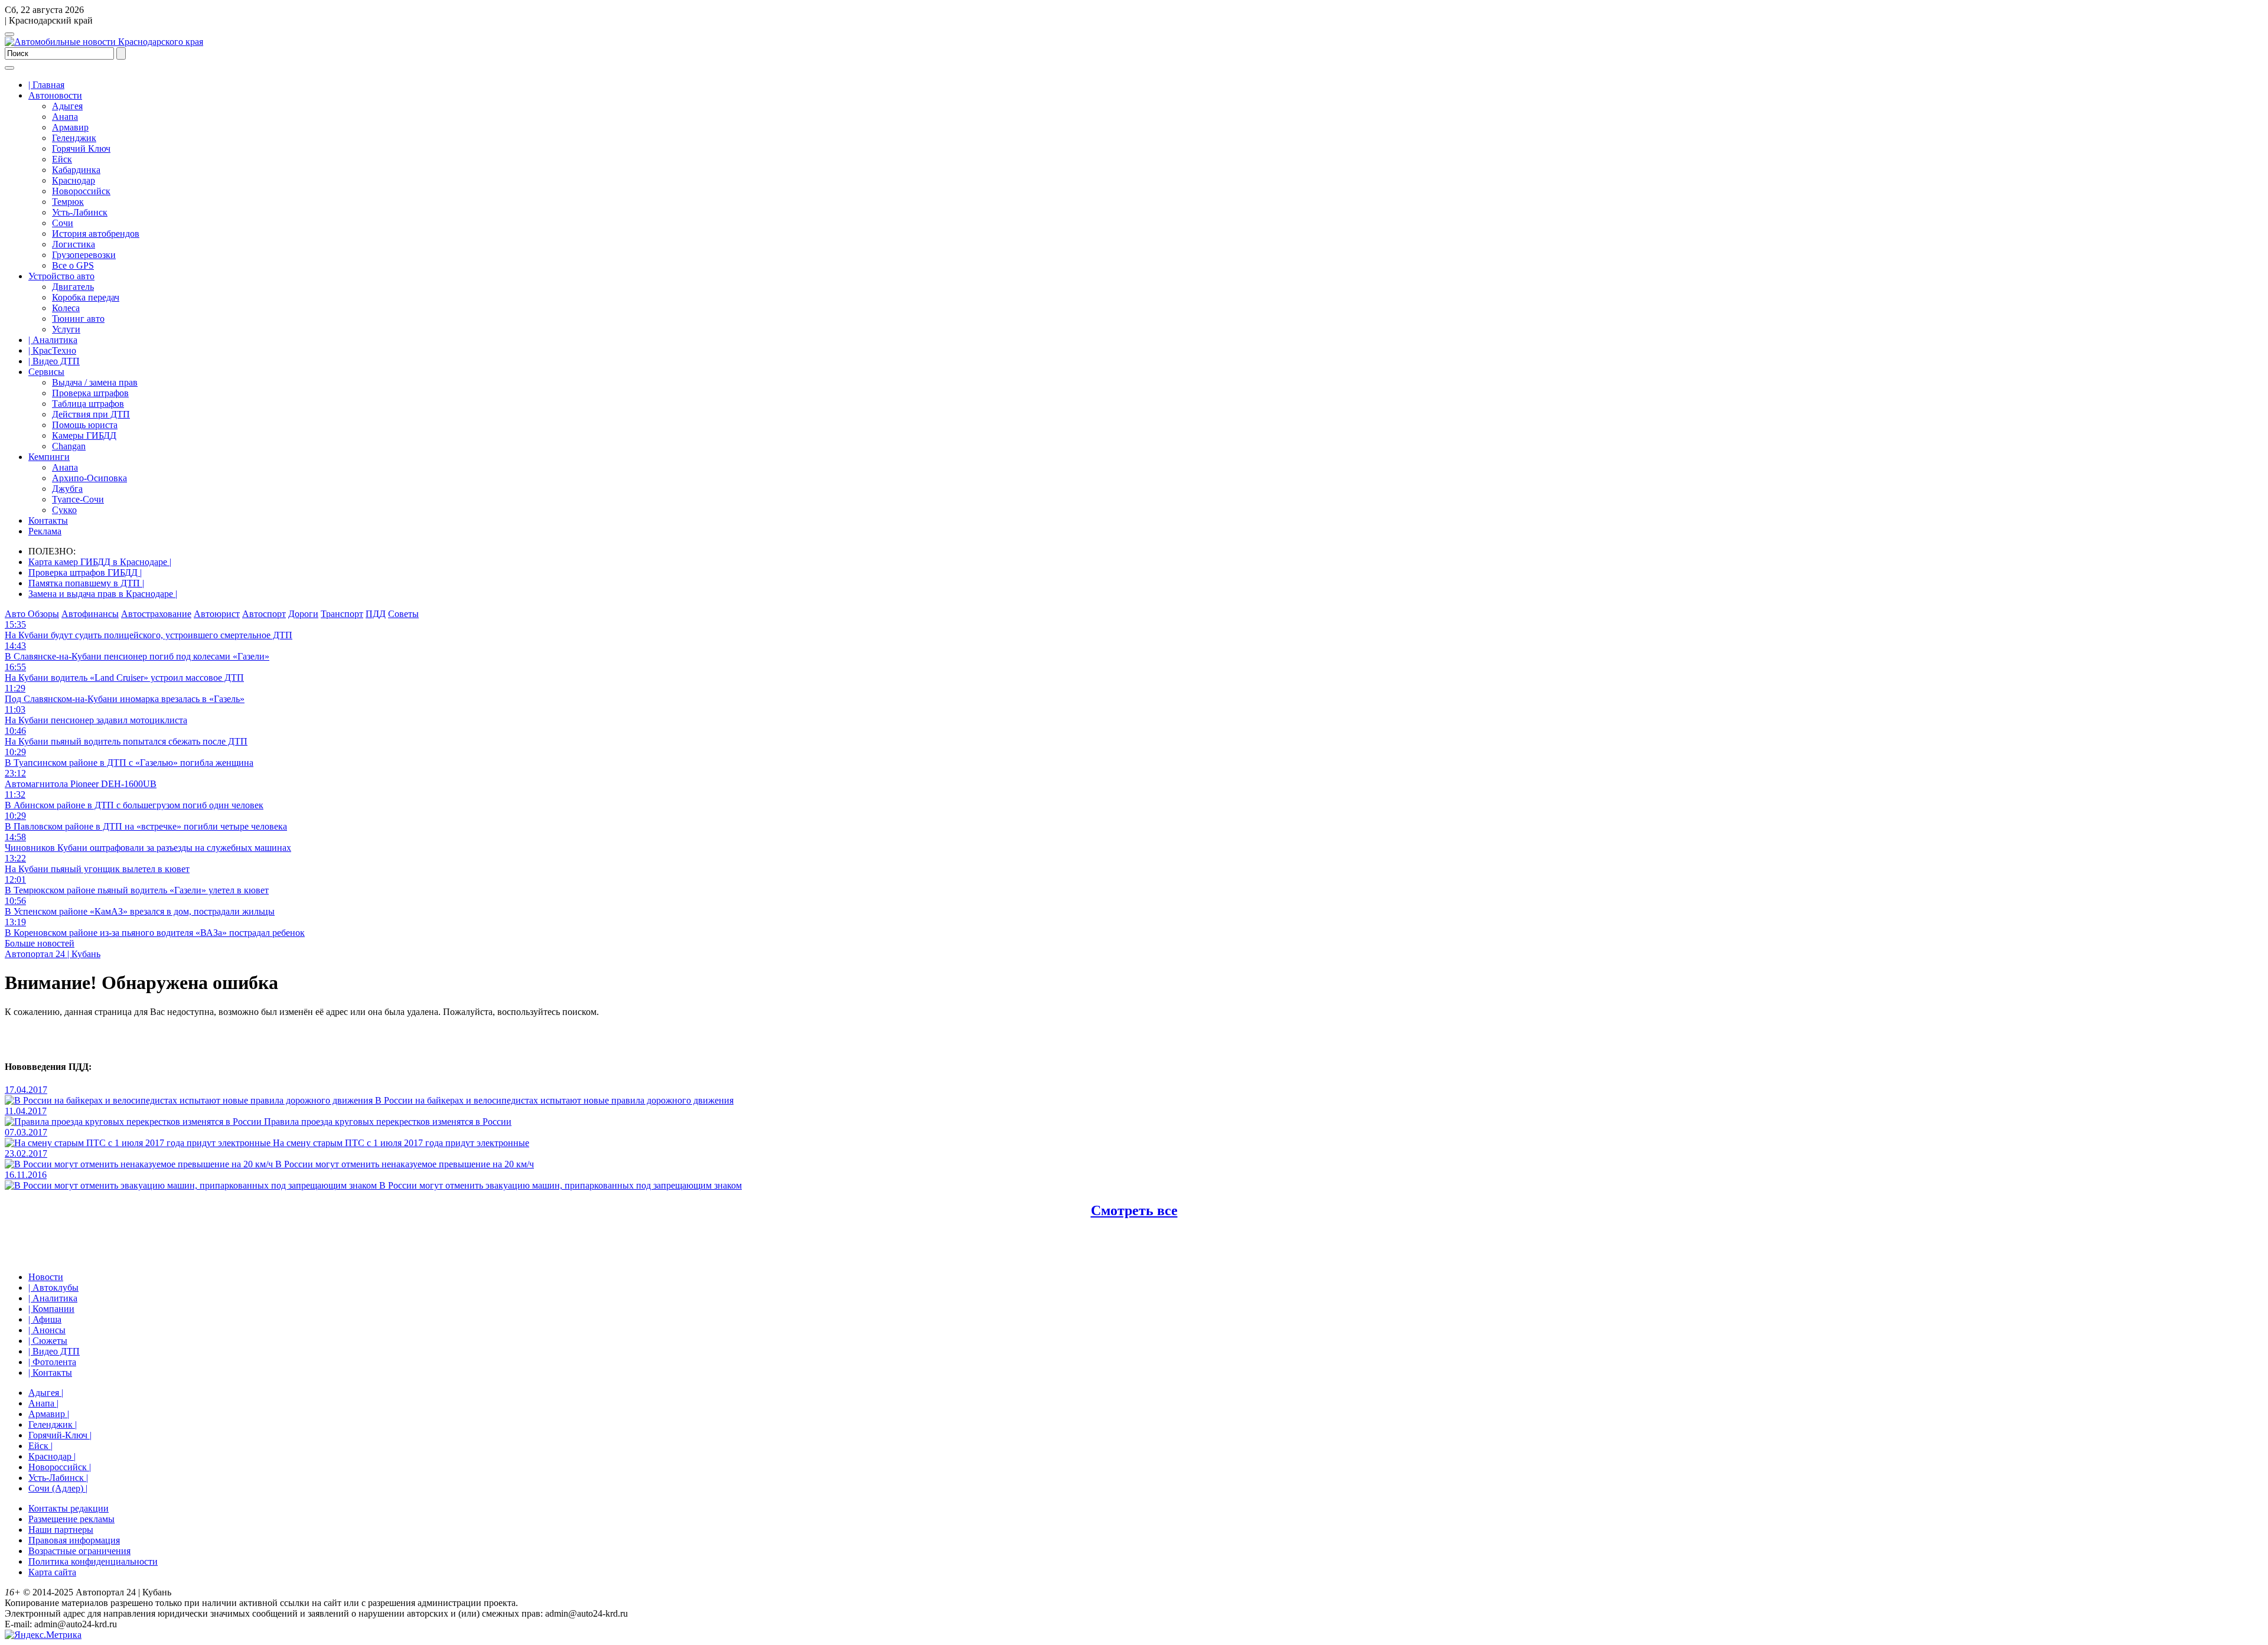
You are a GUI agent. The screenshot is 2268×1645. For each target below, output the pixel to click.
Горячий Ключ (81, 148)
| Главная (46, 85)
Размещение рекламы (71, 1519)
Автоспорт (264, 614)
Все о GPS (73, 265)
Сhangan (69, 446)
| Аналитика (53, 340)
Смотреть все (1134, 1210)
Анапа (65, 117)
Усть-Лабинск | (58, 1478)
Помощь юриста (85, 425)
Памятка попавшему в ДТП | (86, 583)
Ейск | (40, 1446)
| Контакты (50, 1373)
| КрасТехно (52, 350)
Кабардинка (76, 170)
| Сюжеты (48, 1341)
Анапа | (43, 1403)
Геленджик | (53, 1424)
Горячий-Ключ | (60, 1435)
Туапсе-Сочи (78, 499)
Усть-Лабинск (80, 212)
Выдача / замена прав (95, 382)
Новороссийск (81, 191)
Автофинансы (90, 614)
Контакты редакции (69, 1508)
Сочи (63, 223)
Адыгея (67, 106)
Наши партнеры (61, 1530)
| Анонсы (47, 1330)
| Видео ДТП (54, 361)
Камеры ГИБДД (84, 435)
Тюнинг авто (78, 319)
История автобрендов (96, 234)
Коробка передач (86, 297)
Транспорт (342, 614)
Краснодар (74, 180)
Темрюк (68, 202)
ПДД (376, 614)
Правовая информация (74, 1540)
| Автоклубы (53, 1287)
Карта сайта (52, 1572)
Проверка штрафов (90, 393)
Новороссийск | (60, 1467)
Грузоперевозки (84, 255)
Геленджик (74, 138)
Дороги (303, 614)
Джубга (67, 489)
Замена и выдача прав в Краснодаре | (103, 594)
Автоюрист (217, 614)
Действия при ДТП (91, 414)
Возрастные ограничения (79, 1551)
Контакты (48, 520)
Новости (46, 1277)
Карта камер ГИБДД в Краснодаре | (100, 562)
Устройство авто (61, 276)
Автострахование (156, 614)
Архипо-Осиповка (89, 478)
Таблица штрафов (88, 404)
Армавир (70, 127)
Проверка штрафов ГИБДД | (85, 572)
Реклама (45, 531)
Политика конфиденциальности (93, 1561)
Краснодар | (52, 1456)
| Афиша (45, 1319)
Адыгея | (46, 1393)
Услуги (66, 329)
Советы (403, 614)
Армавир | (49, 1414)
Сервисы (46, 372)
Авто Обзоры (32, 614)
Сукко (64, 510)
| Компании (51, 1309)
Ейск (62, 159)
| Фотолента (52, 1362)
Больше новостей (40, 943)
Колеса (66, 308)
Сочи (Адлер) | (58, 1488)
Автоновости (55, 95)
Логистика (74, 244)
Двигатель (73, 287)
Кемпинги (49, 457)
